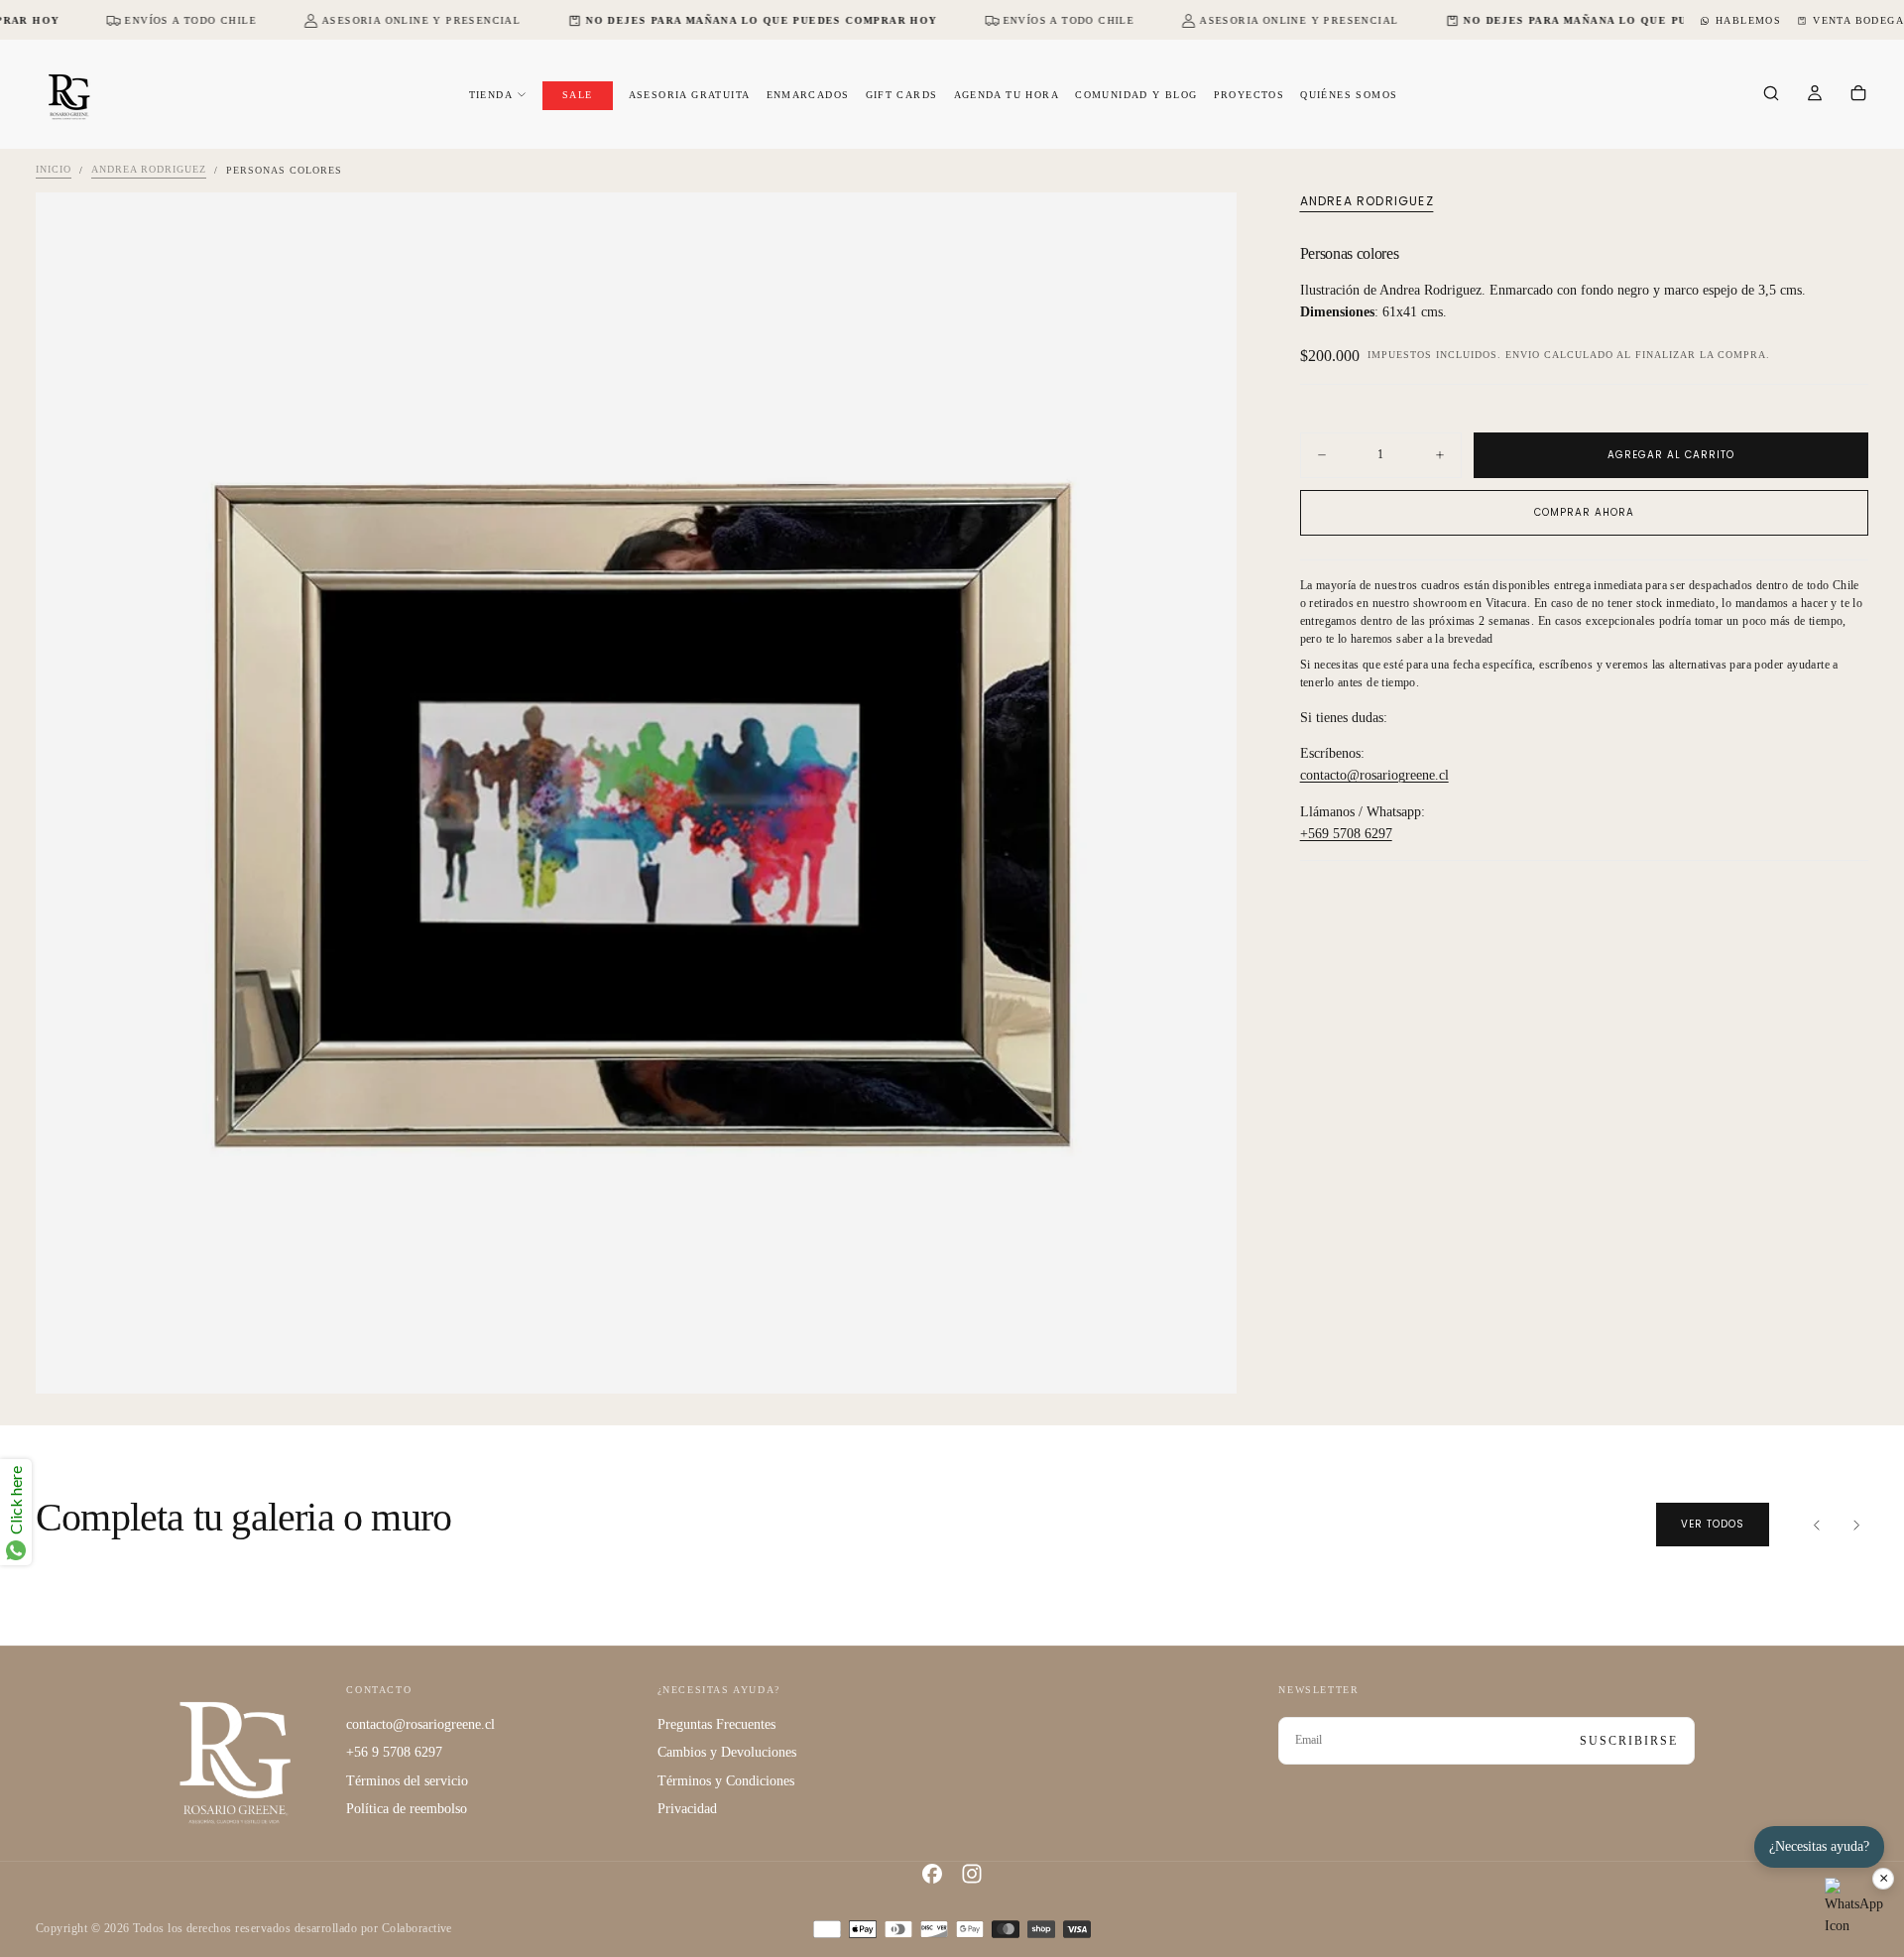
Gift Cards (902, 95)
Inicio (54, 170)
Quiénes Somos (1349, 95)
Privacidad (687, 1809)
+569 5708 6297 (1346, 835)
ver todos (1713, 1524)
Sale (578, 95)
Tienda (491, 95)
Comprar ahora (1584, 512)
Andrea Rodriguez (149, 170)
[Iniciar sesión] (1815, 95)
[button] (1771, 95)
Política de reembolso (407, 1809)
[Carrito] (1858, 95)
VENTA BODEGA (1858, 20)
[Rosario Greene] (235, 1761)
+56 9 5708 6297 (394, 1752)
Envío (1523, 356)
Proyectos (1249, 95)
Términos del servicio (407, 1781)
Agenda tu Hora (1007, 95)
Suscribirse (1629, 1741)
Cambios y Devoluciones (727, 1752)
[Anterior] (1817, 1525)
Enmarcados (808, 95)
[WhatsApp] (1854, 1907)
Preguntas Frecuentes (716, 1724)
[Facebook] (932, 1874)
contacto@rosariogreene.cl (1374, 776)
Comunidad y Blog (1136, 95)
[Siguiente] (1856, 1525)
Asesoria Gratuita (690, 95)
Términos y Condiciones (726, 1781)
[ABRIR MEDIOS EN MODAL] (1205, 1362)
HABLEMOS (1748, 20)
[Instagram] (972, 1874)
